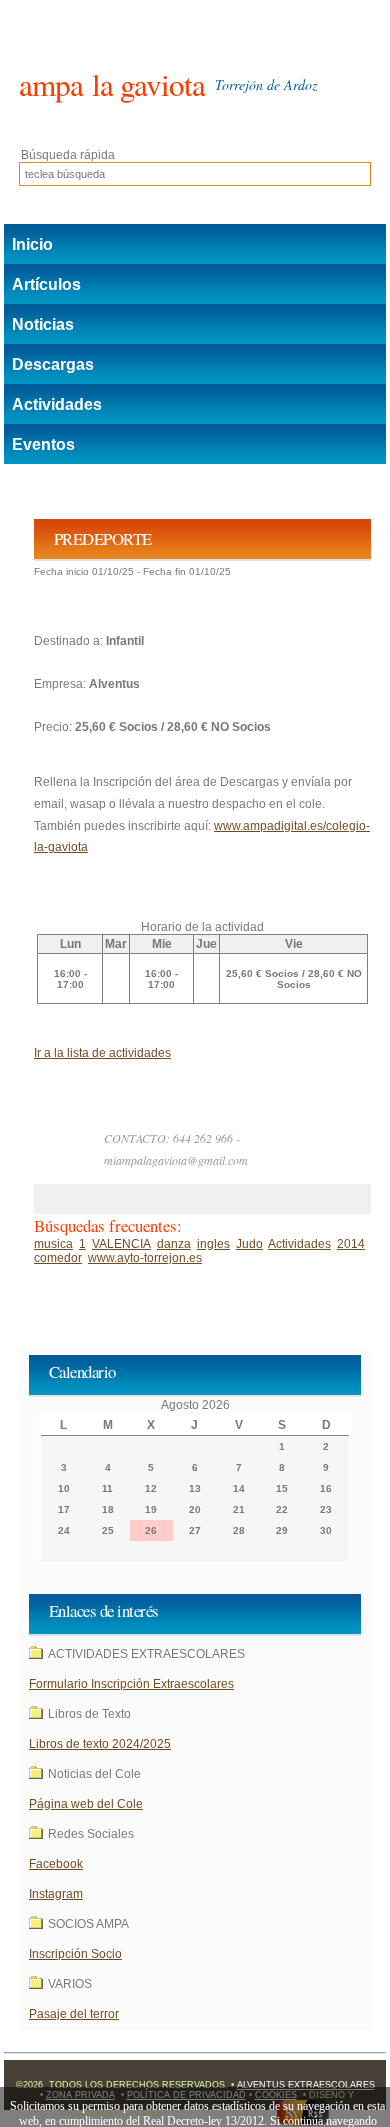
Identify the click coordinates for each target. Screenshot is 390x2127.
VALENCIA (121, 1244)
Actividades (57, 404)
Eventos (43, 444)
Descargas (53, 364)
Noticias (43, 324)
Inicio (32, 244)
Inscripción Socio (75, 1954)
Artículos (46, 284)
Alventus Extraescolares (306, 2085)
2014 (351, 1244)
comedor (58, 1258)
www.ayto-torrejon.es (145, 1258)
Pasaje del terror (74, 2014)
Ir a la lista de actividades (102, 1053)
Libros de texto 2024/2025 (100, 1744)
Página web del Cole (86, 1804)
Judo (249, 1244)
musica (53, 1244)
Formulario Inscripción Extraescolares (131, 1684)
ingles (213, 1244)
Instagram (56, 1894)
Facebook (56, 1864)
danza (174, 1244)
